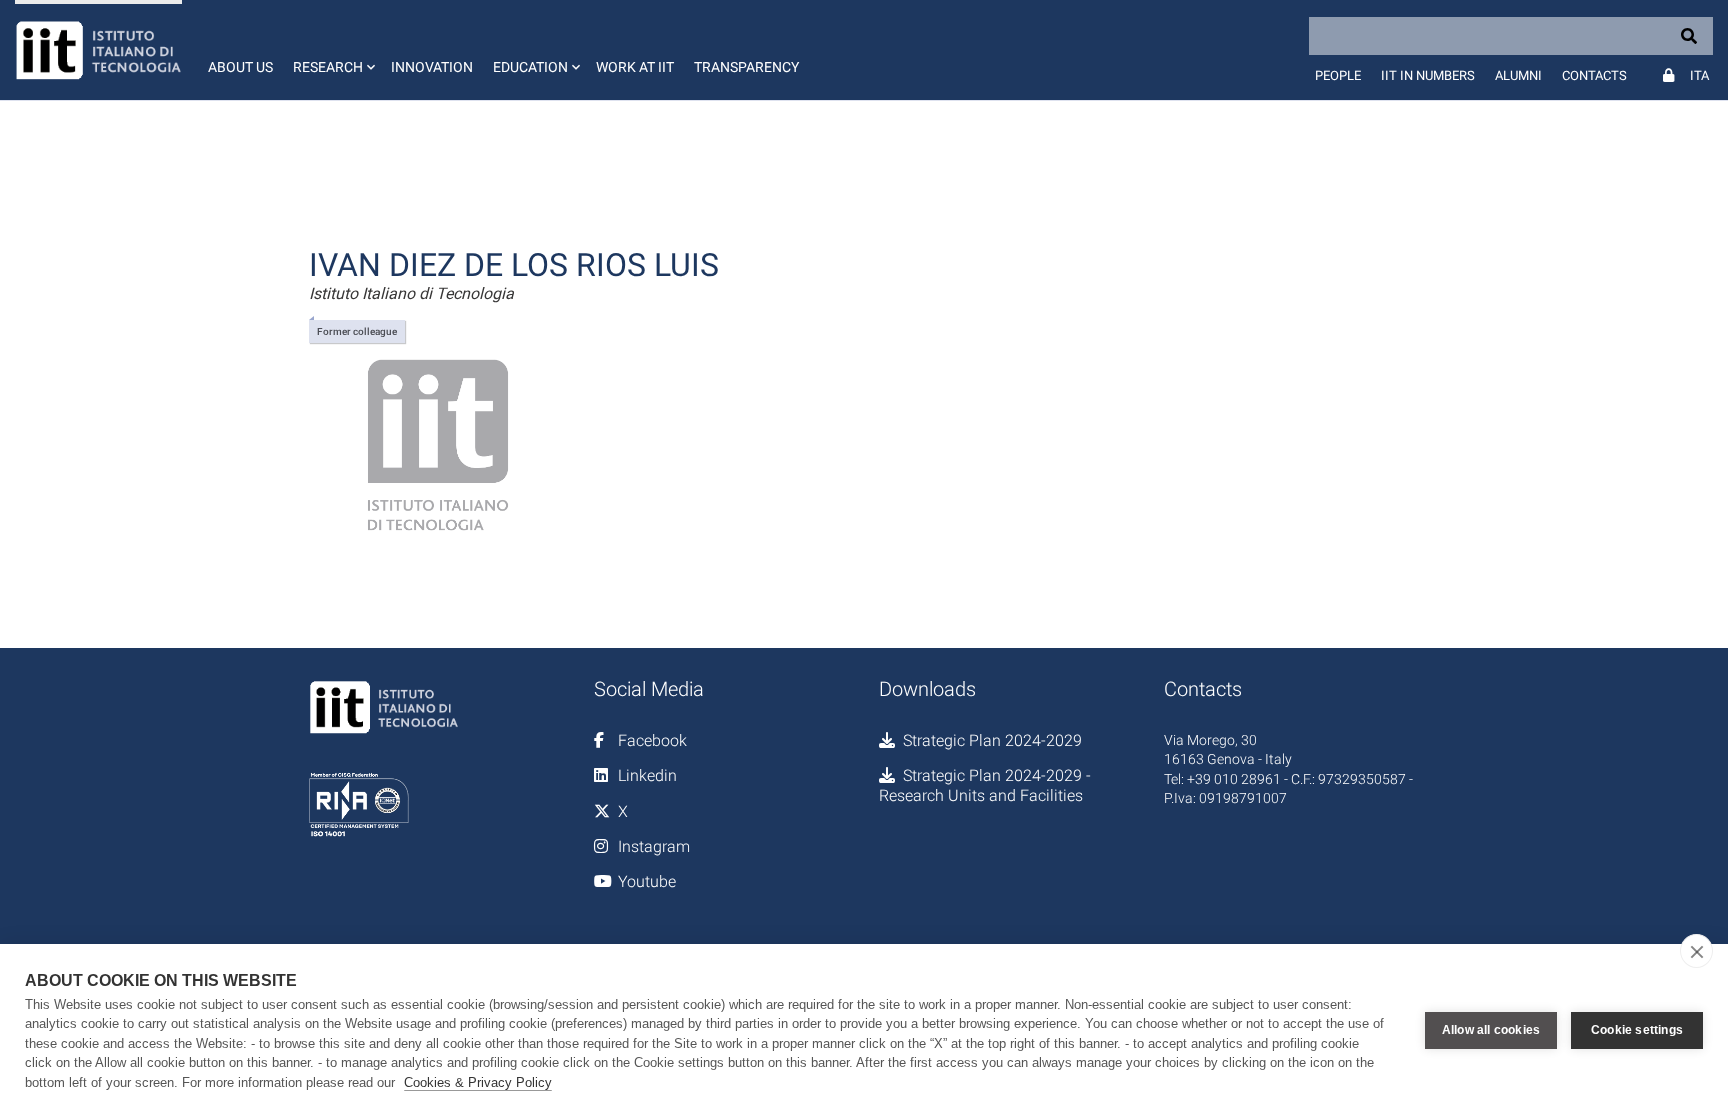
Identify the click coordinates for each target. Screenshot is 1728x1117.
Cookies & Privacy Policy (478, 1082)
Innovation (432, 67)
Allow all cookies (1491, 1030)
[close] (1696, 951)
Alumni (1518, 75)
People (1338, 75)
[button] (332, 50)
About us (240, 67)
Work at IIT (635, 67)
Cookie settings (1637, 1030)
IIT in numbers (1428, 75)
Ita (1699, 75)
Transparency (746, 67)
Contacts (1594, 75)
